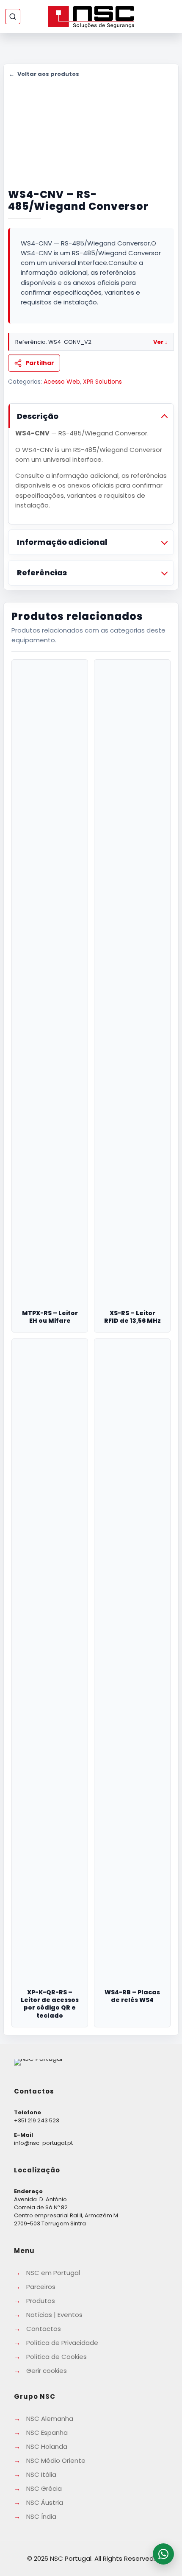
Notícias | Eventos (54, 2315)
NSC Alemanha (50, 2418)
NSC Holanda (47, 2446)
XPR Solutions (102, 382)
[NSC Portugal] (91, 17)
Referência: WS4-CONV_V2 (91, 342)
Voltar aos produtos (44, 74)
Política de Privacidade (62, 2343)
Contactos (44, 2329)
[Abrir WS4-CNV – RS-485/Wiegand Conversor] (91, 123)
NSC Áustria (45, 2502)
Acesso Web (62, 382)
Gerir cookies (47, 2371)
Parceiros (41, 2287)
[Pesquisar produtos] (13, 17)
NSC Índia (41, 2516)
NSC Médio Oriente (56, 2460)
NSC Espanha (47, 2432)
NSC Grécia (44, 2488)
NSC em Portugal (53, 2273)
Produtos (41, 2301)
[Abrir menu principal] (170, 17)
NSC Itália (41, 2474)
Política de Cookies (57, 2357)
